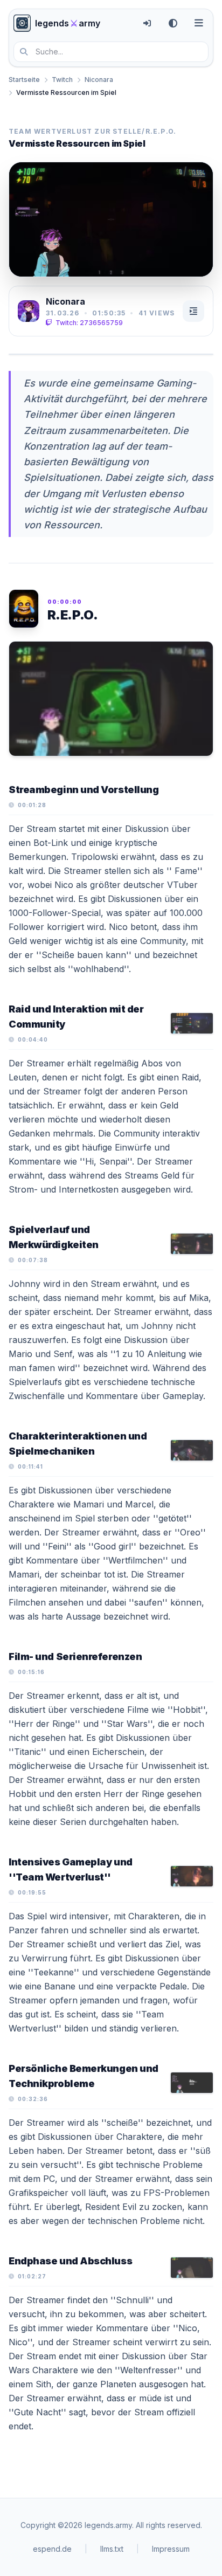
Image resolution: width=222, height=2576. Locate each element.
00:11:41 (30, 1466)
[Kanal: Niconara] (29, 311)
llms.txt (112, 2549)
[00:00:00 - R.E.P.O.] (111, 699)
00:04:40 (33, 1039)
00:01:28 (32, 805)
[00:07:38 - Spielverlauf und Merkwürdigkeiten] (192, 1244)
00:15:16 (31, 1672)
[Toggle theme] (173, 23)
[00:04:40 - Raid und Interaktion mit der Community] (192, 1023)
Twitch (62, 80)
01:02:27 (32, 2276)
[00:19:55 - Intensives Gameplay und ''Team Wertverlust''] (192, 1876)
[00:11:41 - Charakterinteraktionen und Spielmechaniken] (192, 1450)
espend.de (52, 2549)
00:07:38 (33, 1260)
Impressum (171, 2549)
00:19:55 (32, 1892)
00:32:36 (33, 2099)
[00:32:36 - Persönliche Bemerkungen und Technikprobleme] (192, 2083)
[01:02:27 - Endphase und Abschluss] (192, 2268)
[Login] (147, 23)
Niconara (99, 80)
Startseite (24, 80)
